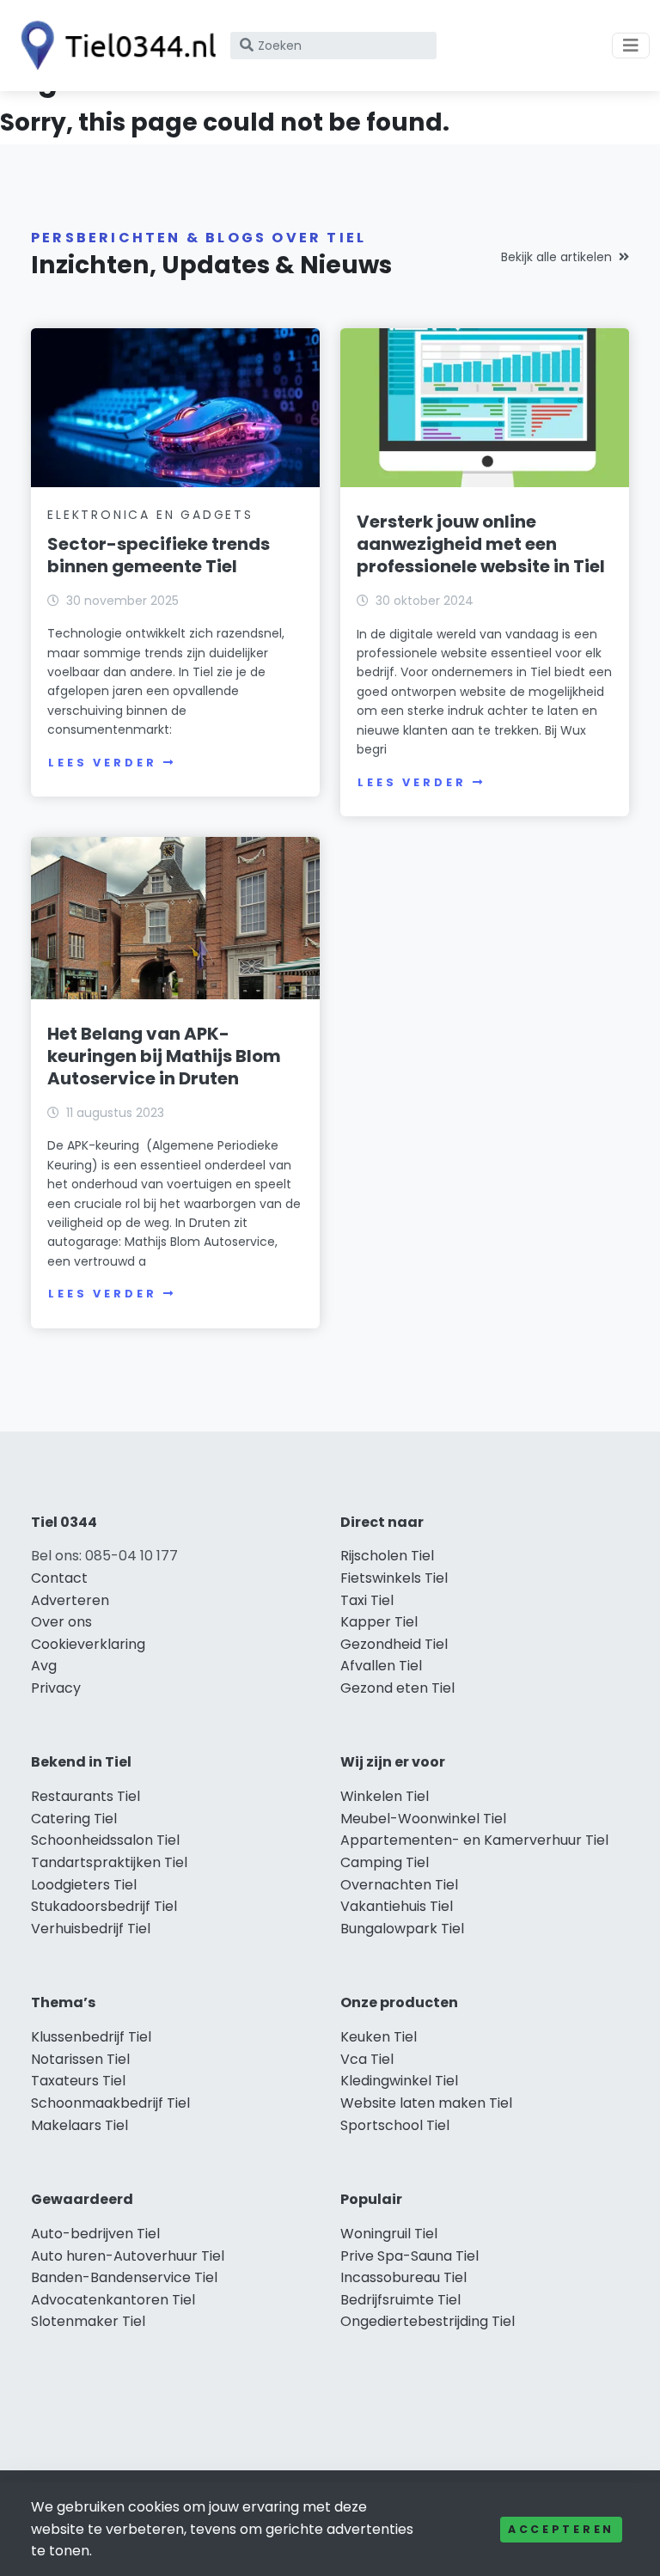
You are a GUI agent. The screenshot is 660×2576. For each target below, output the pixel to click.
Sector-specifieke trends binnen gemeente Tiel (159, 555)
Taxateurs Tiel (78, 2081)
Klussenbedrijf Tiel (91, 2037)
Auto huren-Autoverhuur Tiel (128, 2256)
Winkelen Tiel (385, 1796)
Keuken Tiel (379, 2037)
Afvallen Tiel (381, 1666)
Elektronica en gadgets (150, 515)
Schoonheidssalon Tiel (105, 1840)
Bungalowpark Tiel (402, 1929)
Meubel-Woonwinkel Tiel (423, 1819)
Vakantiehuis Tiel (397, 1906)
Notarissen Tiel (80, 2059)
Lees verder (102, 763)
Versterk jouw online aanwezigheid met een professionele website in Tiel (481, 544)
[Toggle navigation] (631, 46)
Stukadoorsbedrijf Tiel (104, 1906)
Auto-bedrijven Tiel (95, 2234)
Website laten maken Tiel (426, 2103)
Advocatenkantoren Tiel (113, 2300)
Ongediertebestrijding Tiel (428, 2321)
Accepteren (561, 2529)
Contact (59, 1578)
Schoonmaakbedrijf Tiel (110, 2103)
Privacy (56, 1688)
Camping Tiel (385, 1862)
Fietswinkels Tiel (394, 1578)
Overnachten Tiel (399, 1885)
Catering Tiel (74, 1819)
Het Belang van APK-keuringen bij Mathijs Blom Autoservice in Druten (164, 1056)
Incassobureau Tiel (403, 2277)
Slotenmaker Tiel (88, 2321)
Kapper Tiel (379, 1622)
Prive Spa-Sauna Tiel (409, 2256)
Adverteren (70, 1600)
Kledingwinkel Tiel (399, 2081)
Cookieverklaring (88, 1644)
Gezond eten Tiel (397, 1688)
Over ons (61, 1622)
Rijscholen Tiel (387, 1556)
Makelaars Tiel (79, 2125)
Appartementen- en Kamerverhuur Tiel (474, 1840)
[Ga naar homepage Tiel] (113, 46)
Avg (44, 1666)
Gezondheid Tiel (394, 1644)
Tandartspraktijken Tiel (109, 1862)
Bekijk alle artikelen (556, 257)
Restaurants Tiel (86, 1796)
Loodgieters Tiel (84, 1885)
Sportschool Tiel (395, 2125)
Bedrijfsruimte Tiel (400, 2300)
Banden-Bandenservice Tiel (124, 2277)
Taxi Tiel (367, 1600)
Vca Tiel (367, 2059)
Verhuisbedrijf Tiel (91, 1929)
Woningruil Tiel (389, 2234)
